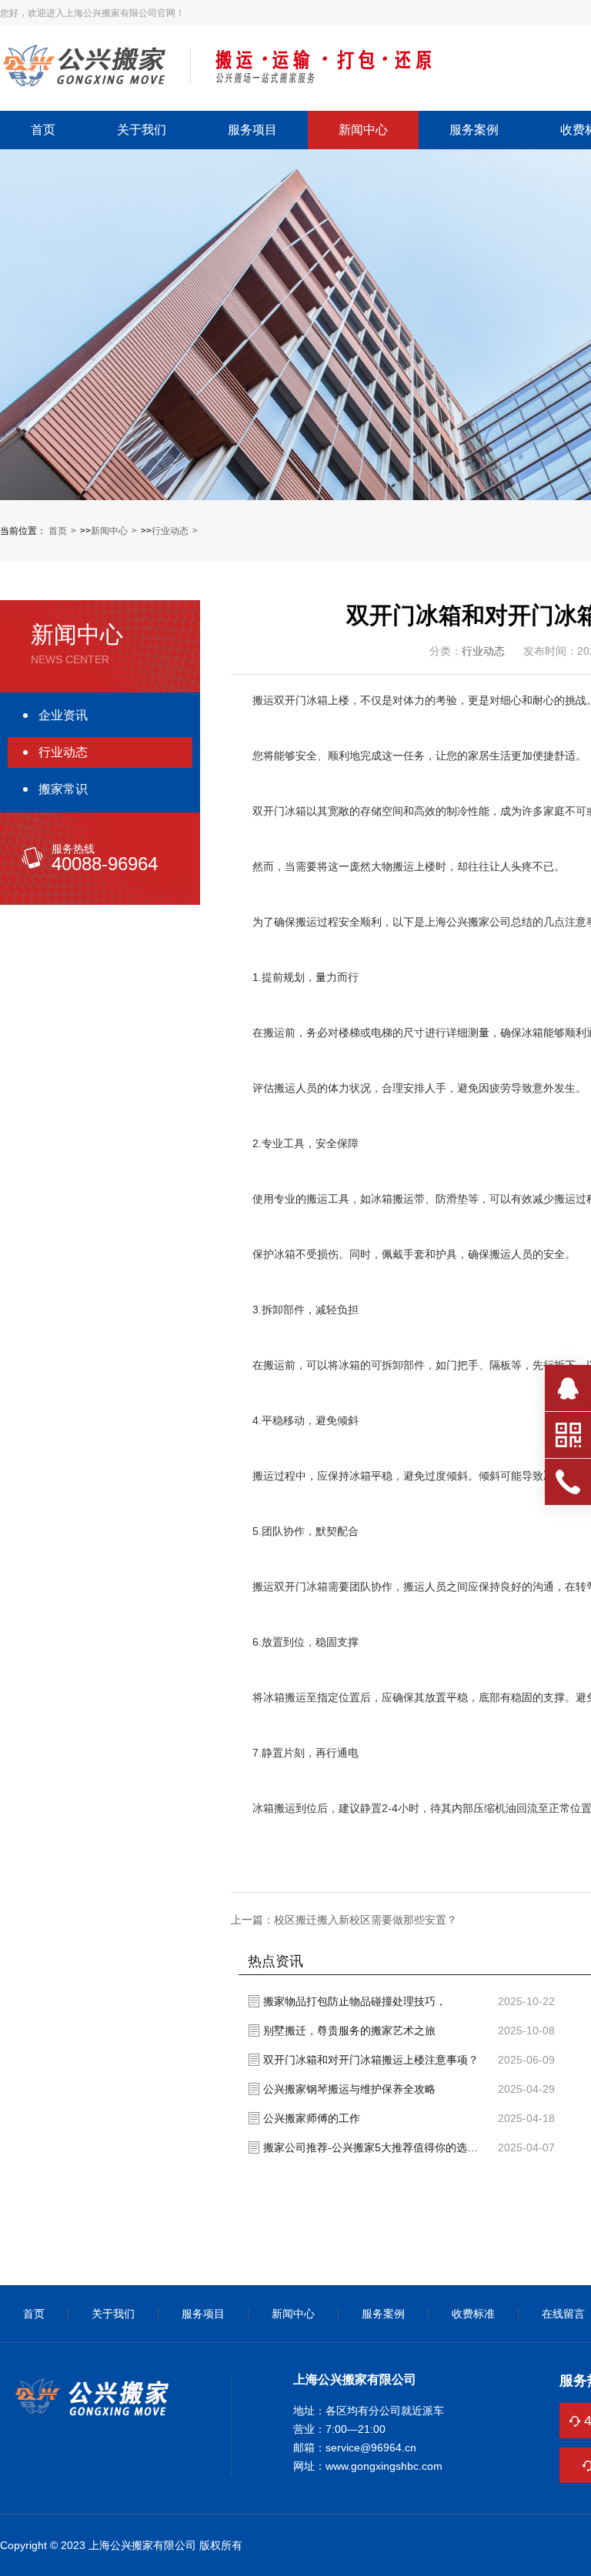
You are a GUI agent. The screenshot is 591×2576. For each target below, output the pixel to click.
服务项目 (252, 130)
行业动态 (170, 531)
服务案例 (474, 130)
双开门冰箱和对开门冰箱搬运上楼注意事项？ (371, 2060)
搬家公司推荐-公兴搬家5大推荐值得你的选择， (375, 2147)
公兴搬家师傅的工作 (312, 2118)
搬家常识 (63, 789)
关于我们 (142, 130)
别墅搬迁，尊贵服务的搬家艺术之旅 (349, 2030)
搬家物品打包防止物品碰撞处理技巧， (355, 2001)
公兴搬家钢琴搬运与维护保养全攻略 (349, 2089)
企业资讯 (63, 715)
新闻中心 (363, 130)
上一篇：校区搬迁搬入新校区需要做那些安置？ (344, 1920)
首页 (43, 130)
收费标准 (473, 2314)
